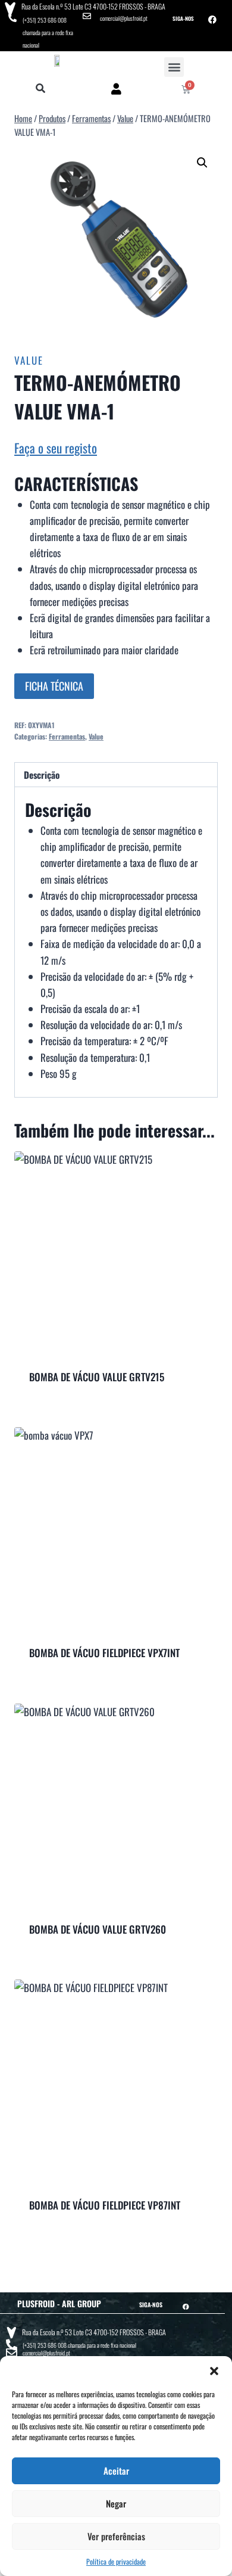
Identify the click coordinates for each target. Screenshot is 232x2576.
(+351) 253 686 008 (45, 20)
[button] (214, 2371)
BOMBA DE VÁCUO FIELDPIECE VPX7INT (104, 1653)
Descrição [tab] (42, 775)
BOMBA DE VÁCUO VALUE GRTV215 (97, 1377)
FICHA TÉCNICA (54, 686)
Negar (116, 2503)
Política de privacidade (116, 2561)
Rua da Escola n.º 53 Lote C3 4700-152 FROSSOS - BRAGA (93, 6)
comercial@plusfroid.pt (124, 18)
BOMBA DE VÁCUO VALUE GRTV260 (98, 1929)
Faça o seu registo (56, 448)
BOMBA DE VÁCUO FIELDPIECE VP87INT (105, 2205)
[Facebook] (212, 20)
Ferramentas (67, 736)
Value (29, 360)
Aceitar (116, 2471)
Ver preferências (116, 2536)
